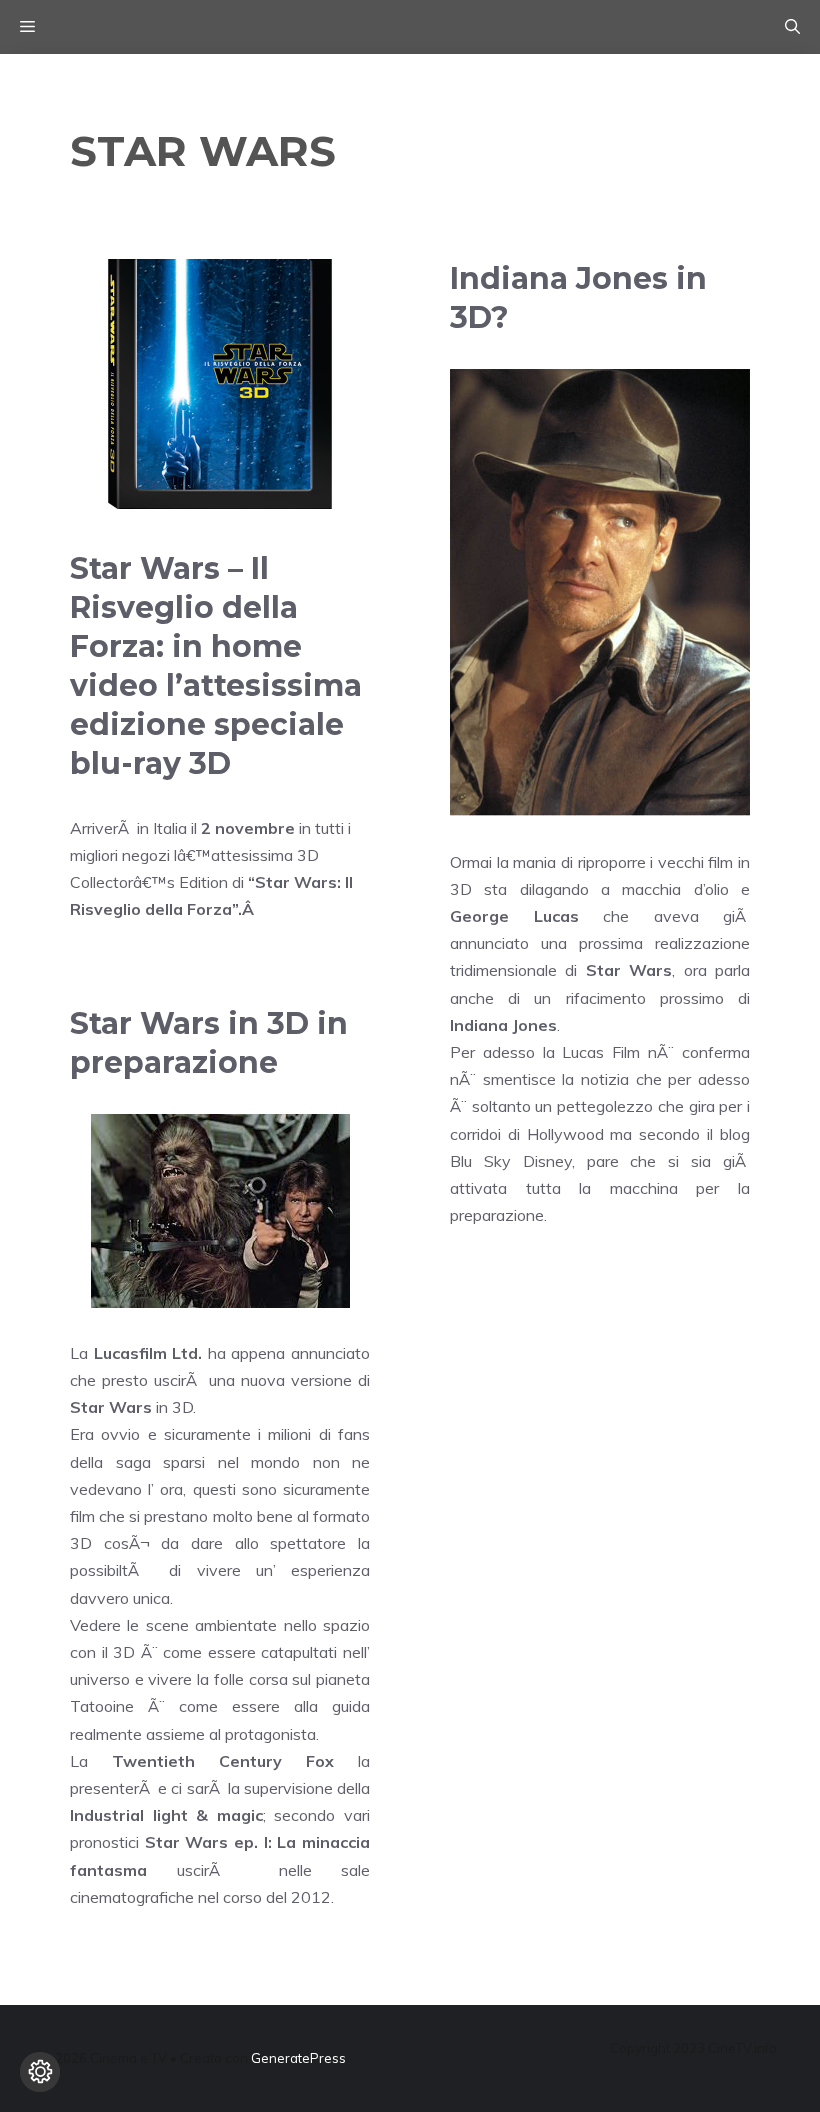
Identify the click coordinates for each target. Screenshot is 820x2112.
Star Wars (629, 970)
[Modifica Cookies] (40, 2072)
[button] (792, 27)
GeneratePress (298, 2058)
